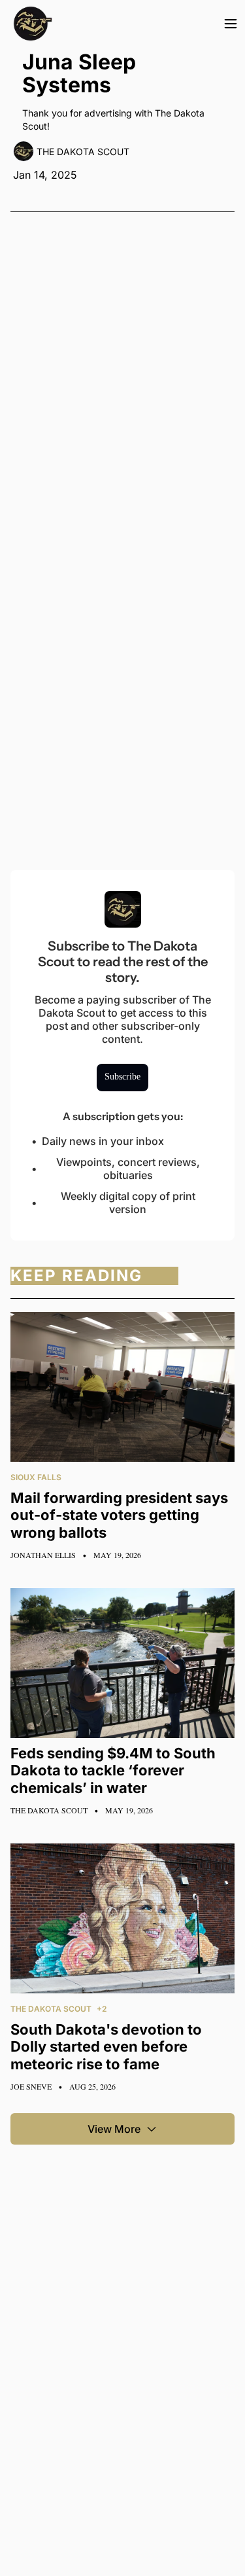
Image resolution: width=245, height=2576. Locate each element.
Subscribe (122, 1077)
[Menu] (231, 24)
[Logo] (33, 24)
